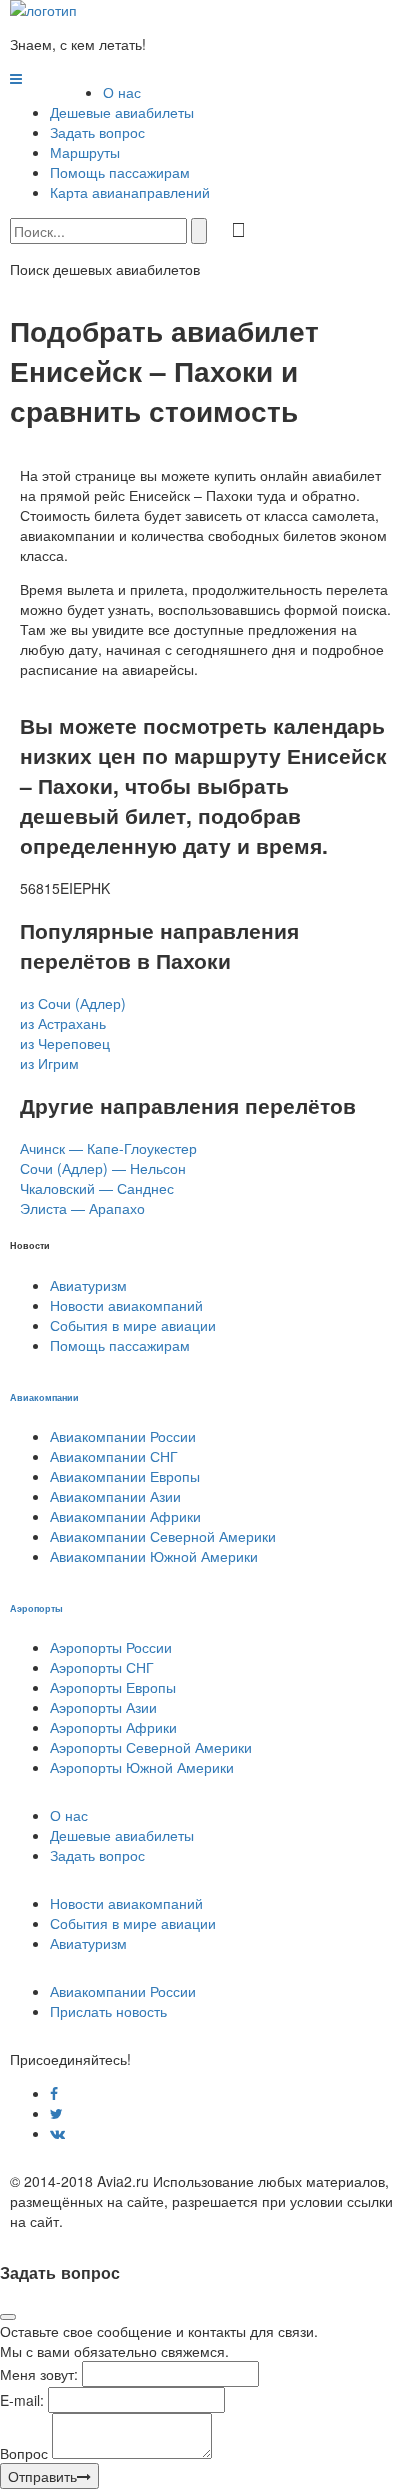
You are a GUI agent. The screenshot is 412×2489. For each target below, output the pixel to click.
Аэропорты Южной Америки (142, 1767)
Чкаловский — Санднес (97, 1188)
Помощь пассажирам (120, 172)
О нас (122, 92)
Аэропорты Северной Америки (151, 1747)
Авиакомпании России (123, 1436)
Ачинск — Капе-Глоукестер (108, 1148)
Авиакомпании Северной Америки (163, 1536)
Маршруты (85, 152)
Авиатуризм (88, 1285)
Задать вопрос (97, 132)
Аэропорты (36, 1608)
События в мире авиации (133, 1325)
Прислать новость (108, 2011)
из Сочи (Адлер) (73, 1003)
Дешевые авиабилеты (122, 112)
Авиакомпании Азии (115, 1496)
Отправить (42, 2476)
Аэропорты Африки (113, 1727)
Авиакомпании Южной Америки (154, 1556)
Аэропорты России (111, 1647)
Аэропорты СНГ (102, 1667)
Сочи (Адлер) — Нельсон (103, 1168)
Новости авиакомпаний (126, 1305)
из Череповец (65, 1043)
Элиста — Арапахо (82, 1208)
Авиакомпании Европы (125, 1476)
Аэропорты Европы (113, 1687)
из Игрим (49, 1063)
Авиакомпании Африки (125, 1516)
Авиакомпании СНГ (114, 1456)
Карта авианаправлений (130, 192)
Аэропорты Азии (103, 1707)
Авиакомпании (44, 1397)
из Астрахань (63, 1023)
